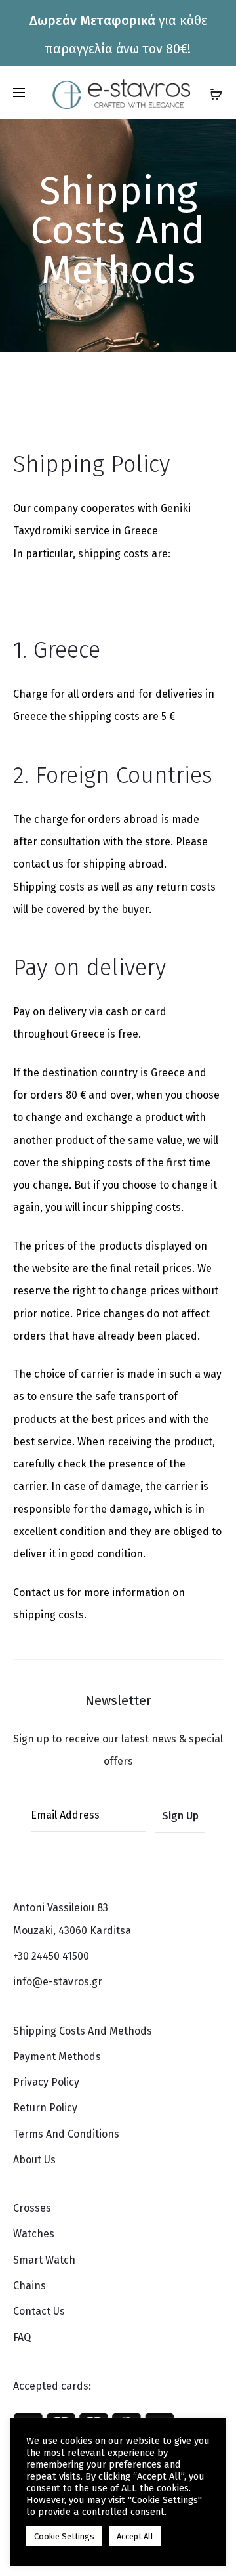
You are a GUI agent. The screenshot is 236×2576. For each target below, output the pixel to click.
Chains (29, 2286)
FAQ (22, 2337)
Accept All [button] (135, 2536)
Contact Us (39, 2311)
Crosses (32, 2208)
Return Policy (45, 2108)
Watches (34, 2234)
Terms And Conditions (66, 2134)
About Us (34, 2160)
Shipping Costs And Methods (83, 2031)
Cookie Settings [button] (64, 2536)
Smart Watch (44, 2260)
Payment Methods (57, 2057)
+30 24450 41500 (51, 1956)
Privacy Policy (46, 2082)
